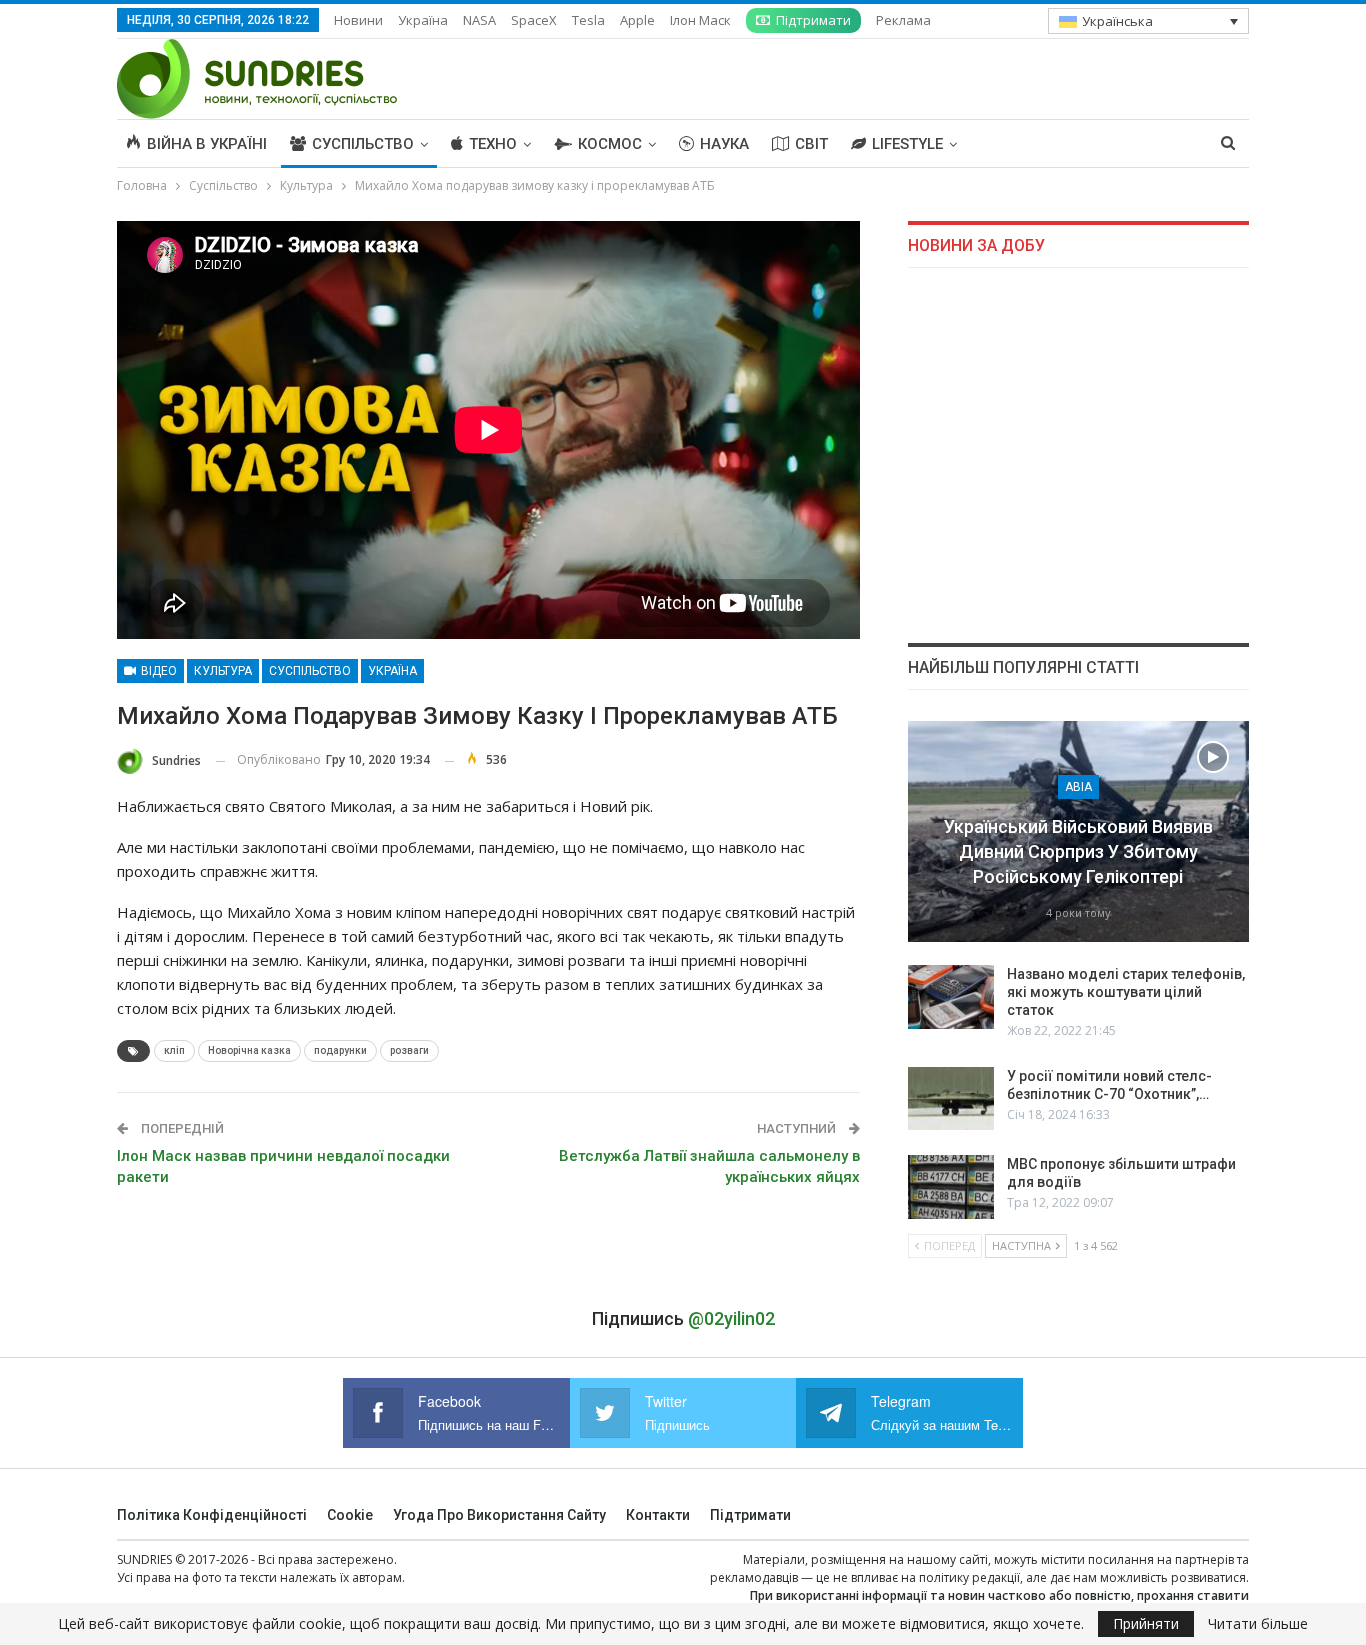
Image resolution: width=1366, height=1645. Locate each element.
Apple (637, 20)
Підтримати (813, 20)
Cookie (350, 1515)
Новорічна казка (249, 1050)
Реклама (903, 20)
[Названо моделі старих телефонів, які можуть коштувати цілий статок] (951, 997)
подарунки (340, 1050)
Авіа (1078, 787)
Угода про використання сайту (499, 1515)
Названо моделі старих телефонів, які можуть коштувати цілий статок (1126, 992)
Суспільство (363, 144)
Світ (811, 144)
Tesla (588, 20)
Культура (223, 671)
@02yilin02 (731, 1318)
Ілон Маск (700, 20)
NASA (479, 20)
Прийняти (1146, 1623)
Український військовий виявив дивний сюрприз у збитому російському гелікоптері (1078, 851)
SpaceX (534, 20)
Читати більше (1258, 1624)
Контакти (658, 1515)
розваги (409, 1050)
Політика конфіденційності (212, 1515)
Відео (157, 671)
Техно (493, 144)
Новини (358, 20)
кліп (174, 1050)
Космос (610, 144)
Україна (423, 20)
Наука (724, 144)
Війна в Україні (207, 144)
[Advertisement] (1078, 455)
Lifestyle (907, 144)
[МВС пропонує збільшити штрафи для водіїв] (951, 1187)
